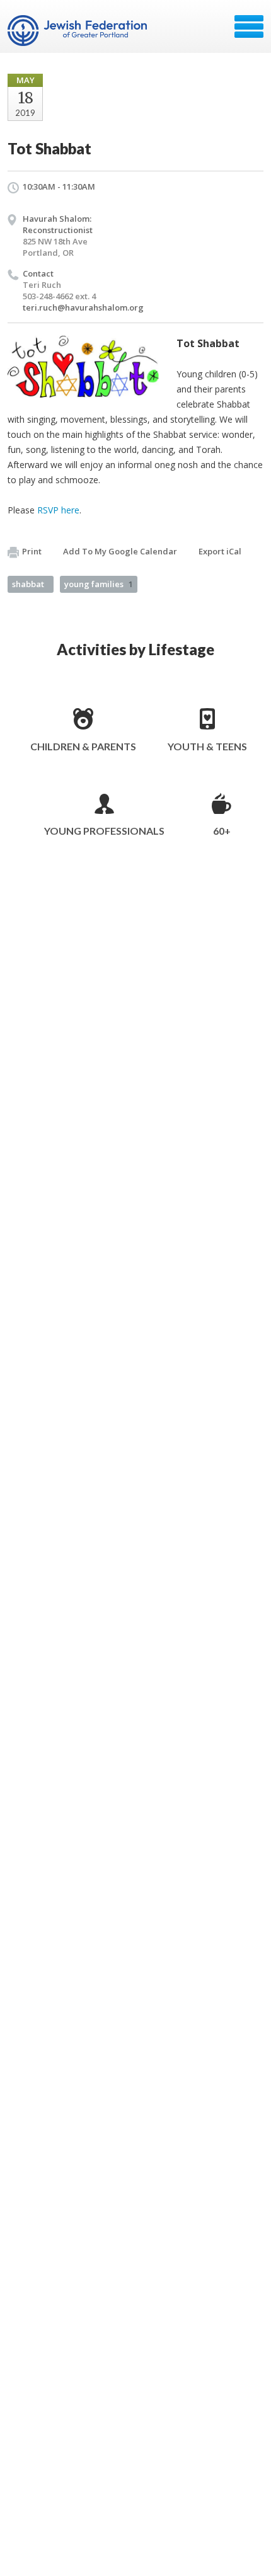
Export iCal (220, 551)
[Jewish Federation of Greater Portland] (78, 31)
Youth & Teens (207, 746)
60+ (222, 831)
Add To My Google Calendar (120, 551)
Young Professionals (104, 831)
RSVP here (58, 510)
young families (99, 584)
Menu (249, 26)
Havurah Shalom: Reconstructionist (58, 224)
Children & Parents (83, 746)
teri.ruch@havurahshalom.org (83, 307)
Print (32, 551)
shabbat (28, 584)
